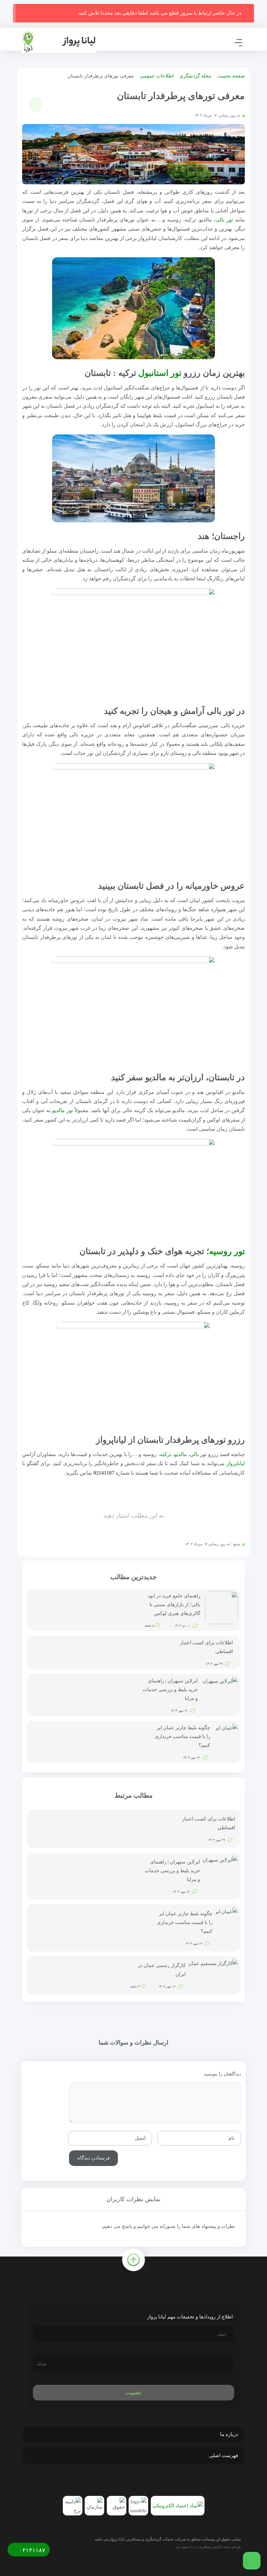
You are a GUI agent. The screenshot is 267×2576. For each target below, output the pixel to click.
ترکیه (166, 1454)
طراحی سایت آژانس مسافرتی (220, 2547)
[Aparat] (121, 2481)
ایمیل (140, 2138)
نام (232, 2138)
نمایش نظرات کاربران (133, 2199)
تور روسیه (227, 1251)
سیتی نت (182, 2547)
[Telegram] (149, 2481)
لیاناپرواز (236, 1463)
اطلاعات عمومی (157, 76)
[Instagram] (135, 2481)
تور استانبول (160, 373)
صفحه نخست (231, 76)
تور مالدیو (63, 1110)
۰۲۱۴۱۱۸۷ (31, 2550)
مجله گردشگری (195, 76)
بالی (194, 1454)
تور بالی (224, 220)
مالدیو (181, 1454)
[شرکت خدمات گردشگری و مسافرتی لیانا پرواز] (59, 42)
